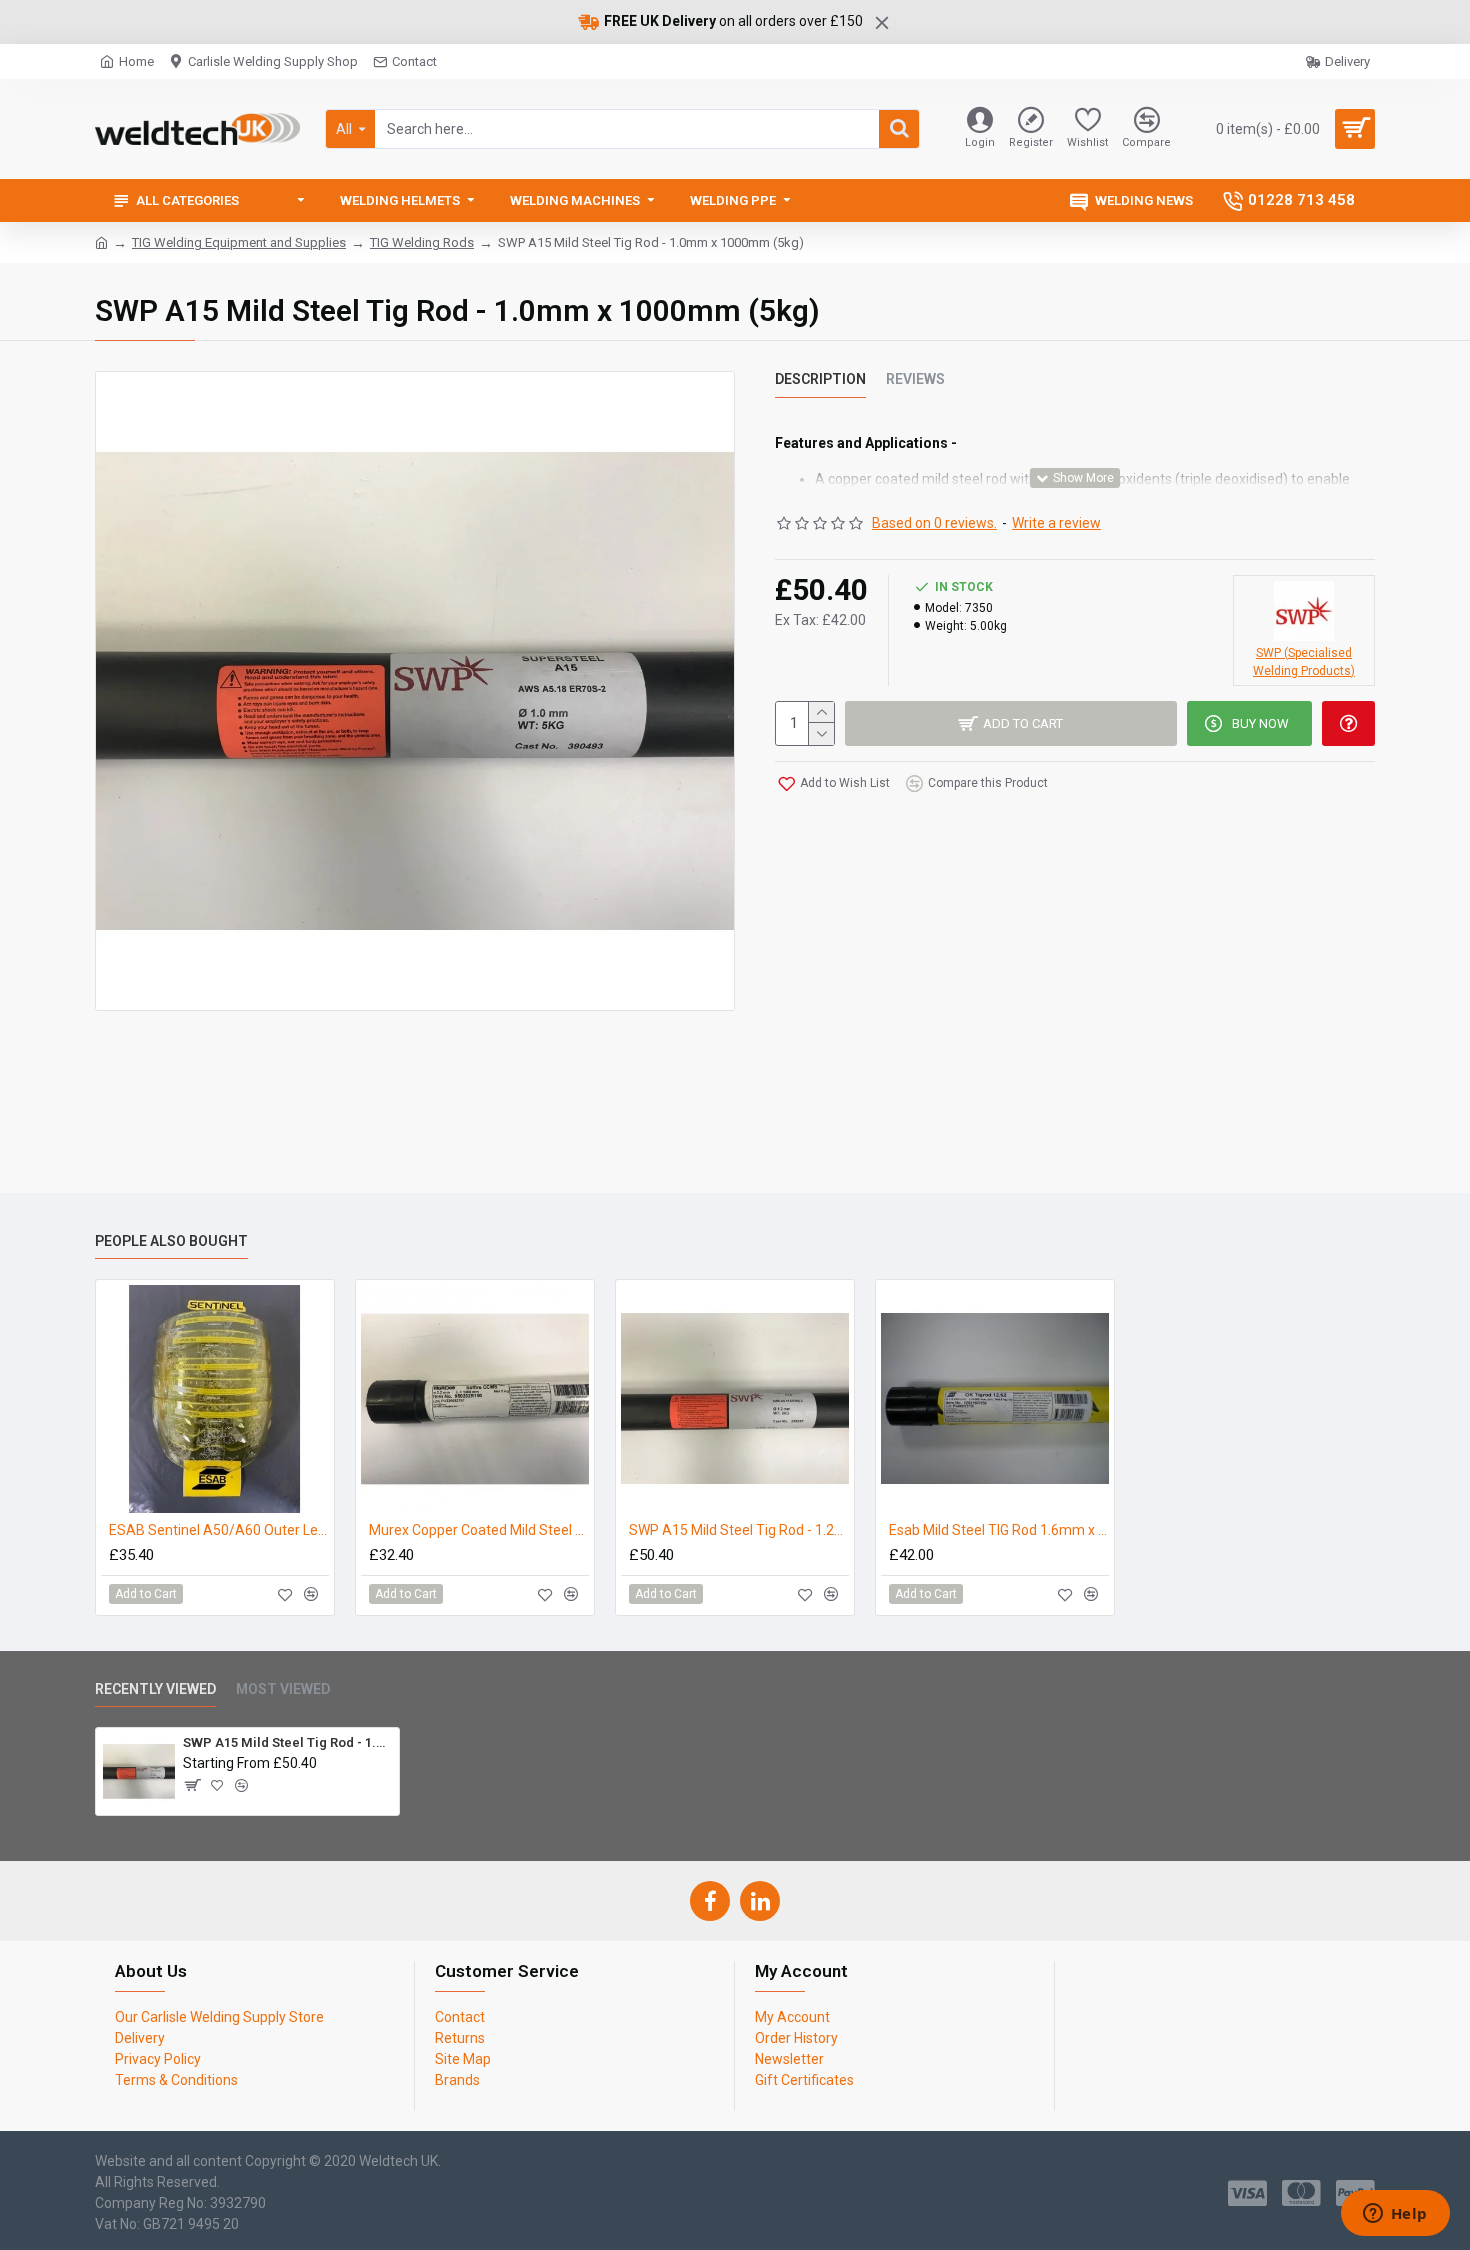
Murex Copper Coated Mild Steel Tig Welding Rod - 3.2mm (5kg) (479, 1530)
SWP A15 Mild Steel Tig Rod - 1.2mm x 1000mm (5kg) (739, 1530)
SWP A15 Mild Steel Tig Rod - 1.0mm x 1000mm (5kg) (287, 1742)
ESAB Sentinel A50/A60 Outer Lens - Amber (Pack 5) (219, 1530)
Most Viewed (283, 1689)
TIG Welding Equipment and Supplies (239, 242)
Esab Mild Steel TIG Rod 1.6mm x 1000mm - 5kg (999, 1530)
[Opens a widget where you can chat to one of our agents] (1395, 2215)
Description (820, 379)
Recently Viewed (155, 1689)
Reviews (915, 379)
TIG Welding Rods (422, 242)
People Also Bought (171, 1241)
